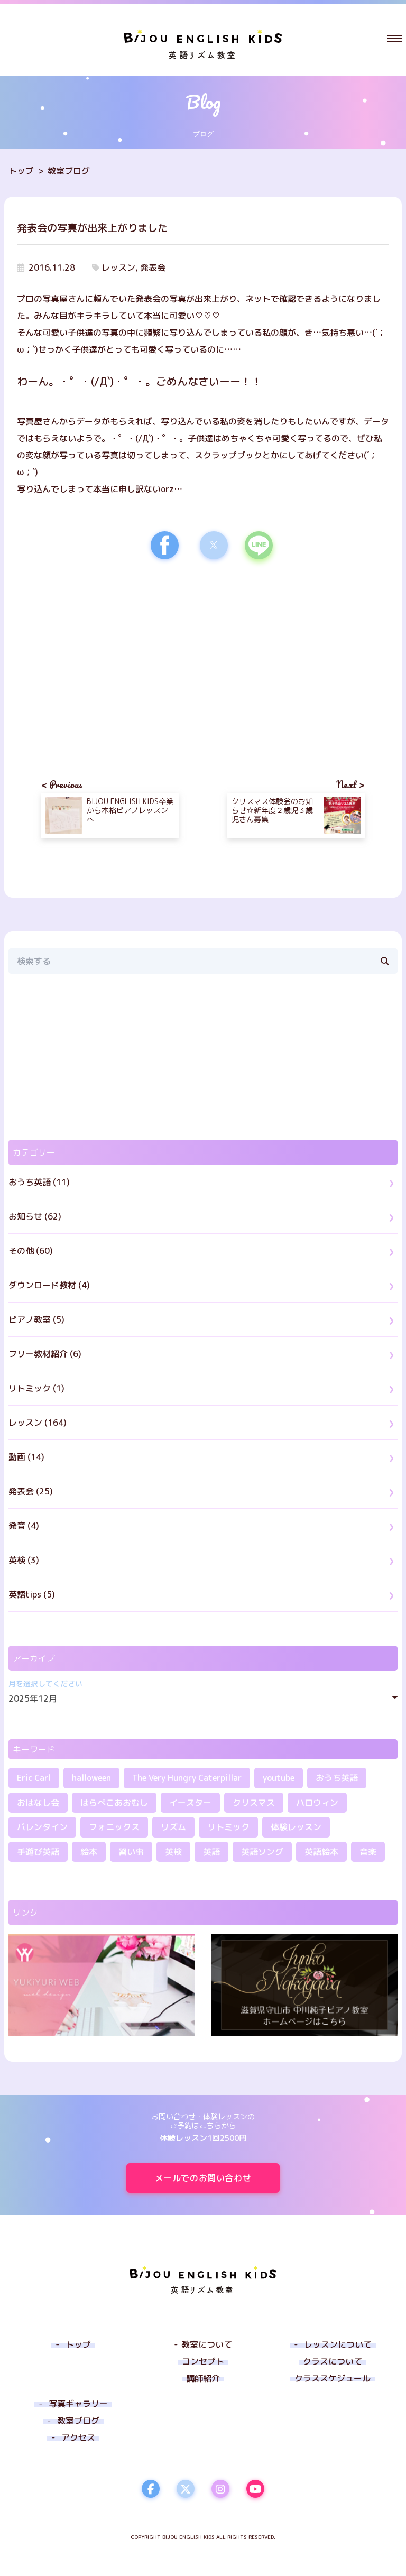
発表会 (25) (31, 1491)
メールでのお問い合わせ (203, 2178)
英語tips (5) (32, 1594)
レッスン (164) (38, 1423)
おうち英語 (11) (39, 1182)
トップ (21, 171)
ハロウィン (317, 1803)
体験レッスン (296, 1827)
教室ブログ (69, 171)
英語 (211, 1852)
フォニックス (114, 1827)
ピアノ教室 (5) (36, 1319)
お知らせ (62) (35, 1216)
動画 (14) (26, 1457)
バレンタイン (42, 1827)
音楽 (368, 1852)
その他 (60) (31, 1251)
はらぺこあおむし (114, 1803)
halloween (91, 1778)
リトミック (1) (36, 1388)
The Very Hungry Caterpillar (187, 1778)
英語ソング (262, 1852)
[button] (395, 38)
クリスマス (254, 1803)
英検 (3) (24, 1560)
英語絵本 (321, 1852)
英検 (173, 1852)
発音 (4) (24, 1526)
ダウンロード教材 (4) (49, 1285)
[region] (110, 659)
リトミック (228, 1827)
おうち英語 (337, 1778)
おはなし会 (38, 1803)
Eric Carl (34, 1778)
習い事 (131, 1852)
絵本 (89, 1852)
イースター (190, 1803)
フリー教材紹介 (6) (45, 1354)
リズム (173, 1827)
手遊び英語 (38, 1852)
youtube (279, 1778)
